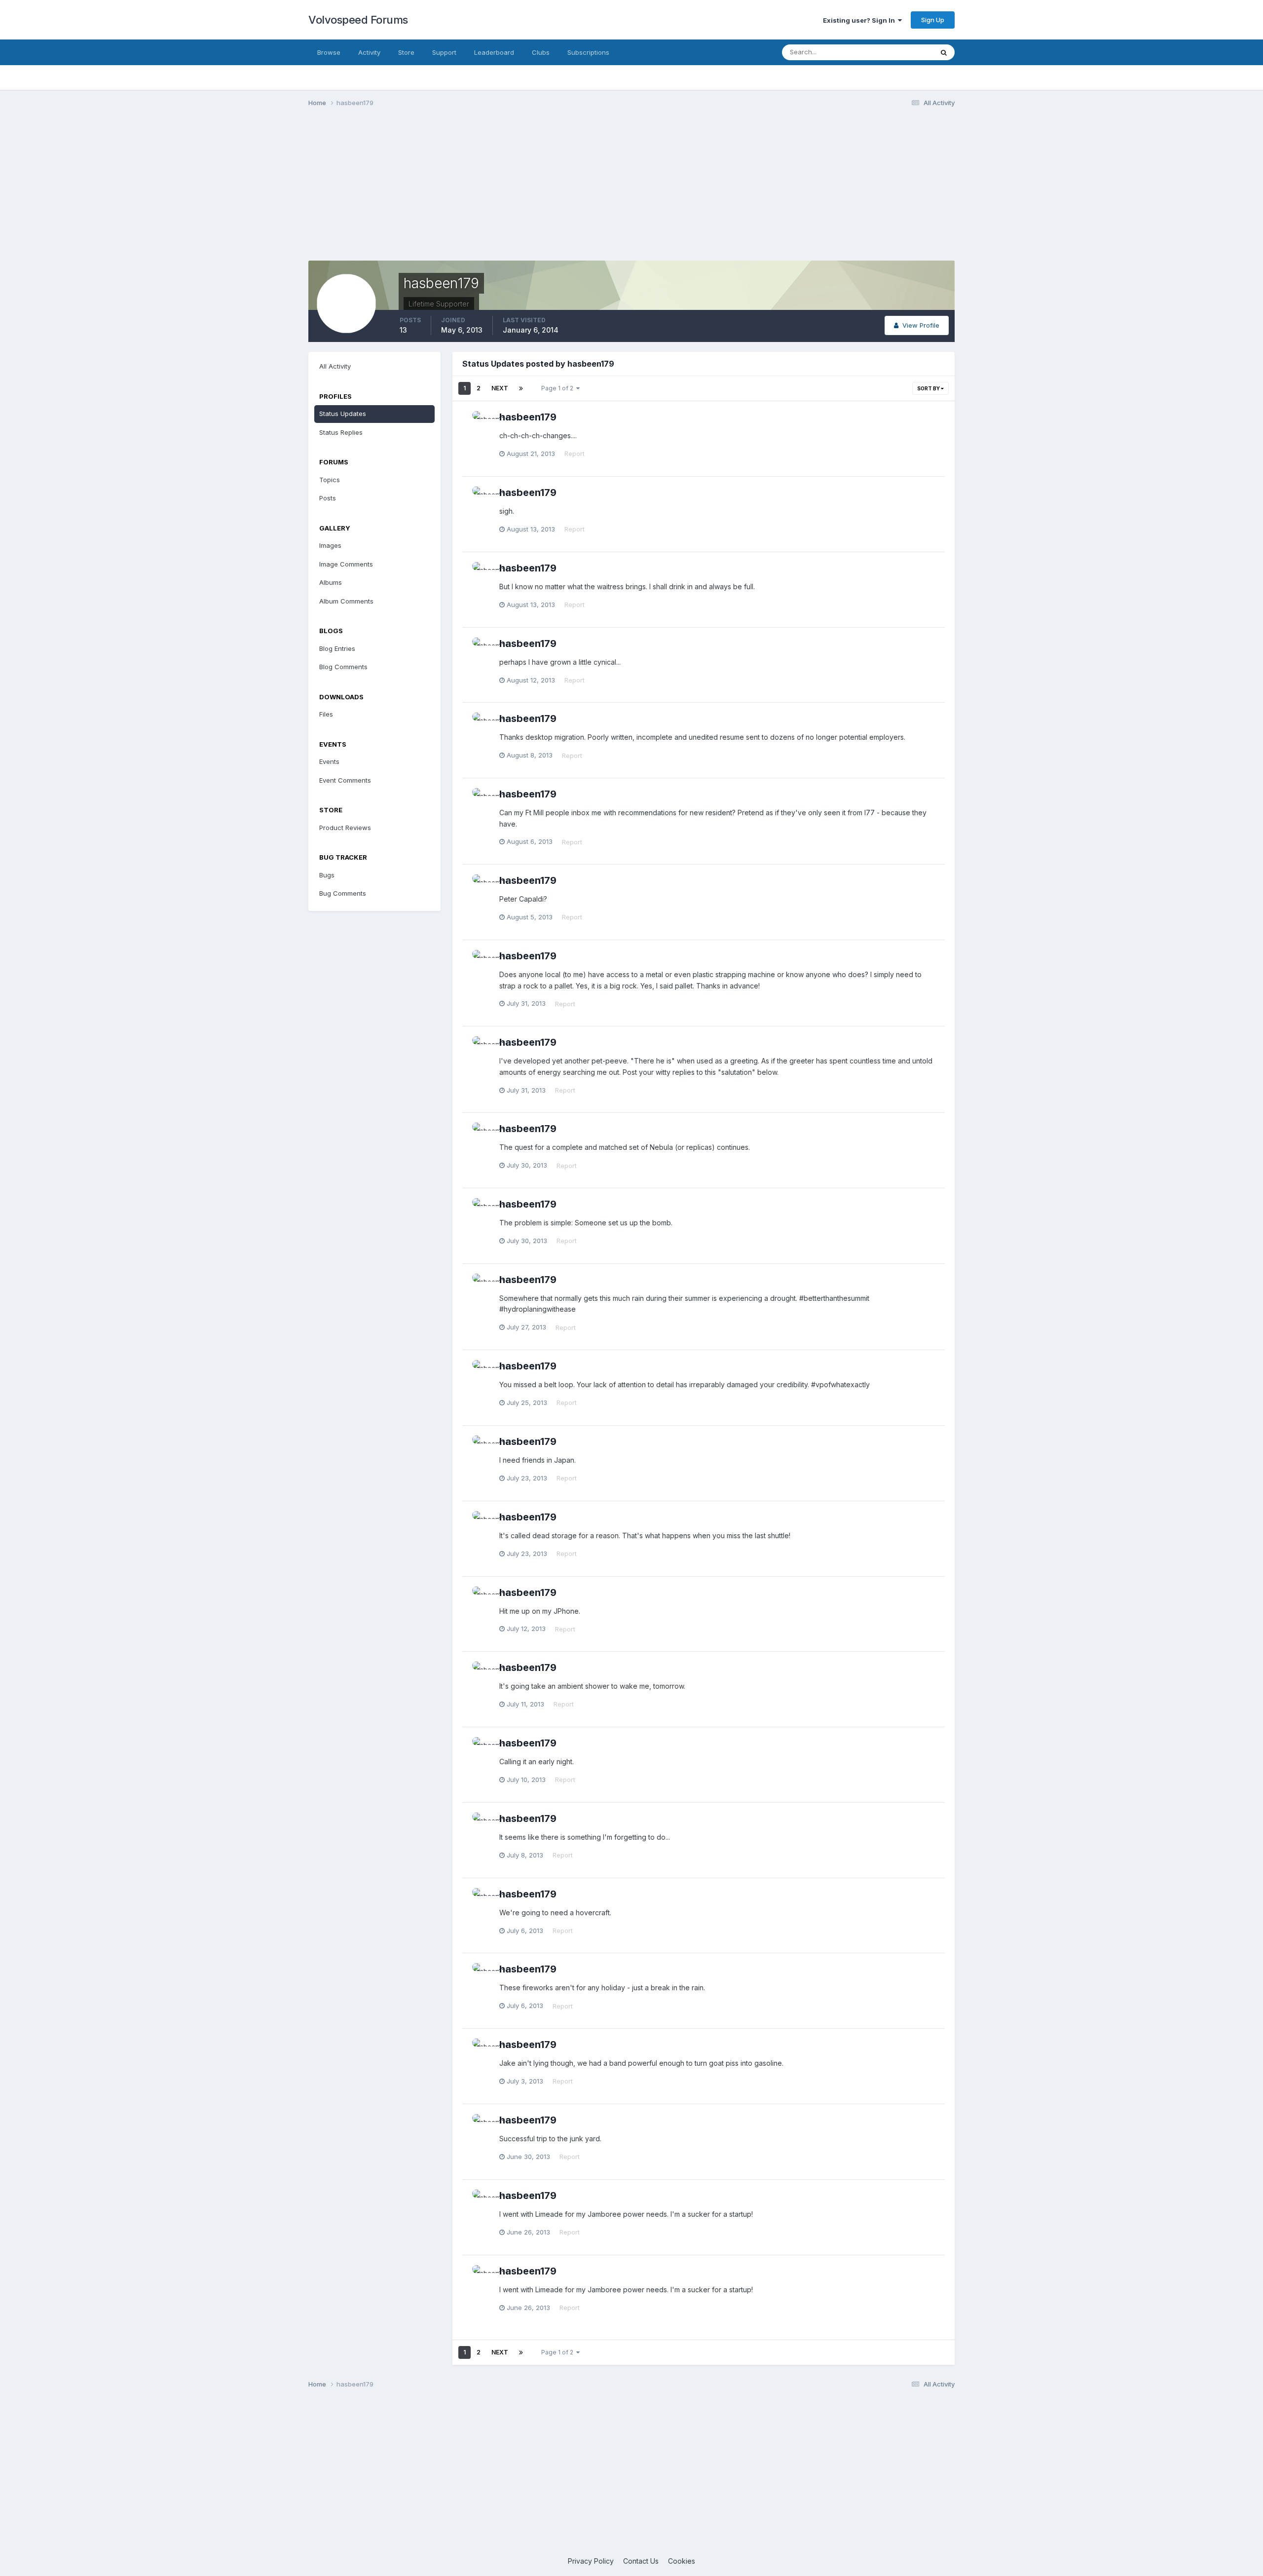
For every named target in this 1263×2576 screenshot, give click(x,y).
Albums (331, 582)
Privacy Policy (591, 2561)
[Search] (944, 52)
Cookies (682, 2561)
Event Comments (345, 780)
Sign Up (933, 20)
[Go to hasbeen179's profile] (483, 422)
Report (575, 454)
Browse (329, 52)
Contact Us (641, 2561)
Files (326, 714)
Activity (369, 52)
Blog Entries (337, 648)
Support (444, 52)
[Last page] (521, 388)
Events (329, 761)
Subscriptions (588, 52)
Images (330, 545)
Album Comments (346, 601)
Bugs (327, 875)
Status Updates (897, 52)
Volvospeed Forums (358, 20)
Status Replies (341, 432)
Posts (328, 498)
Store (406, 52)
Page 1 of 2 (559, 388)
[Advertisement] (631, 191)
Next (500, 388)
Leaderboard (494, 52)
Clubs (541, 52)
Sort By (929, 388)
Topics (330, 480)
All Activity (335, 366)
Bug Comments (343, 893)
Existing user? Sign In (860, 20)
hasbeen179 (528, 417)
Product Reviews (345, 828)
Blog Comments (343, 667)
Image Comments (346, 564)
